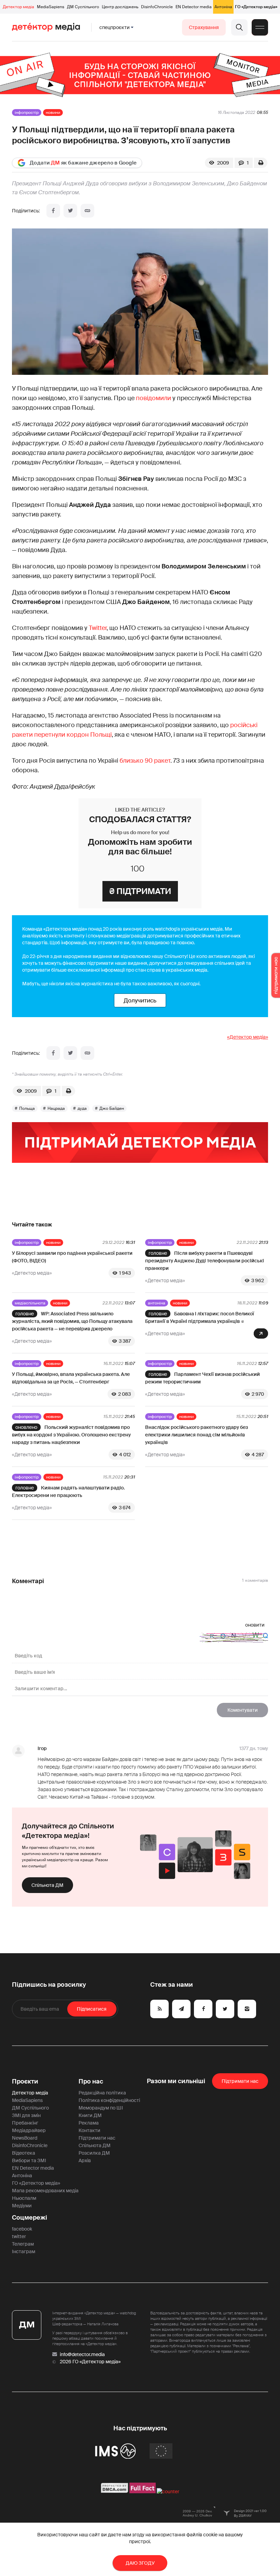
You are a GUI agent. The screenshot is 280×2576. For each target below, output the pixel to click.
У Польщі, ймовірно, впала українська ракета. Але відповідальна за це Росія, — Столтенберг (71, 1378)
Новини (53, 113)
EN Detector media (194, 7)
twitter (19, 2236)
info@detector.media (82, 2354)
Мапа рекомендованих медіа (45, 2191)
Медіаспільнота (30, 1303)
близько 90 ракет (145, 761)
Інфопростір (27, 113)
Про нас (91, 2081)
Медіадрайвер (29, 2130)
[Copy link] (87, 211)
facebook (22, 2229)
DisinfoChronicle (157, 7)
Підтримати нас (97, 2138)
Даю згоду (140, 2563)
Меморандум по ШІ (101, 2108)
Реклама (89, 2123)
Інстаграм (24, 2251)
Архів (85, 2160)
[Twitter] (70, 211)
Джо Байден (112, 1108)
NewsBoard (25, 2138)
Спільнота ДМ (47, 1885)
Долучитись (140, 1000)
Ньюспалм (24, 2198)
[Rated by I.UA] (168, 2492)
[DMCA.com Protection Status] (115, 2492)
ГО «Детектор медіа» (256, 7)
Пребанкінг (25, 2123)
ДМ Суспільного (83, 7)
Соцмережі (30, 2218)
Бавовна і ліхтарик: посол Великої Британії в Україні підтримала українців (200, 1317)
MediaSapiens (51, 7)
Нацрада (56, 1108)
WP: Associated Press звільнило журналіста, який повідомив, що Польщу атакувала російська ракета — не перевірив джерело (72, 1321)
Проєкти (25, 2081)
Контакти (89, 2130)
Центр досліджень (120, 7)
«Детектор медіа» (248, 1037)
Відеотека (24, 2153)
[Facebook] (53, 211)
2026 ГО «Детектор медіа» (90, 2362)
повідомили (153, 398)
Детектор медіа (18, 7)
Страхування (204, 27)
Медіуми (22, 2206)
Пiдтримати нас (240, 2081)
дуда (82, 1108)
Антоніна (223, 7)
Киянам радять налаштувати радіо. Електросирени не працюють (68, 1491)
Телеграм (23, 2244)
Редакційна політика (102, 2093)
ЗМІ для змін (26, 2115)
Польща (27, 1108)
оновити (255, 1625)
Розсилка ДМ (94, 2153)
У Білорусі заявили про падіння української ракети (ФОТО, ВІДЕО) (72, 1257)
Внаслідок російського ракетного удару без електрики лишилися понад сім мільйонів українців (197, 1435)
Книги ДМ (90, 2115)
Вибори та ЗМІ (29, 2160)
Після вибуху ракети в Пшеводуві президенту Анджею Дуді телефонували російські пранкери (205, 1261)
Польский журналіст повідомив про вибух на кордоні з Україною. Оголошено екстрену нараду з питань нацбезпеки (71, 1435)
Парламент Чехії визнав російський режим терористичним (202, 1378)
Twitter (98, 628)
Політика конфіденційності (109, 2100)
